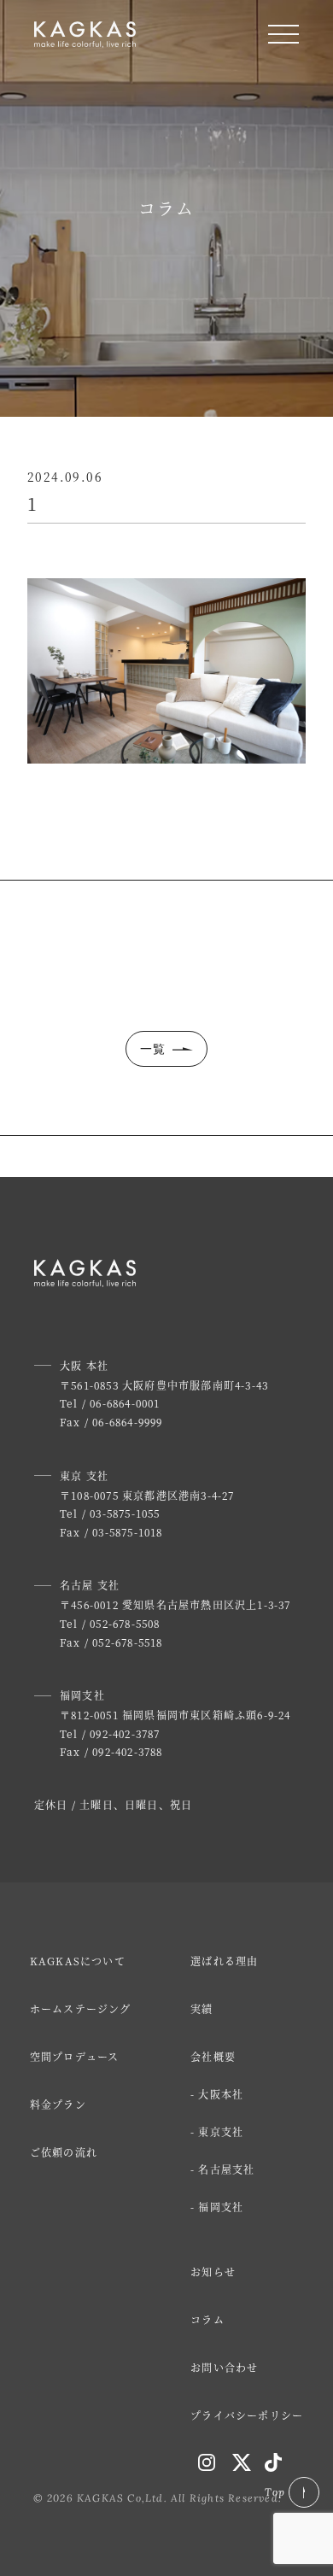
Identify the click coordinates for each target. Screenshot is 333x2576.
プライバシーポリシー (247, 2415)
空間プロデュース (75, 2056)
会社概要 (213, 2056)
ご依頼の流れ (64, 2152)
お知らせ (213, 2272)
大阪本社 (221, 2094)
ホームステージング (81, 2008)
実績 (202, 2008)
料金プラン (58, 2104)
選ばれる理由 (224, 1961)
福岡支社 (221, 2207)
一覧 (153, 1048)
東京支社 (221, 2131)
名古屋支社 (226, 2169)
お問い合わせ (224, 2367)
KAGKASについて (78, 1961)
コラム (207, 2319)
